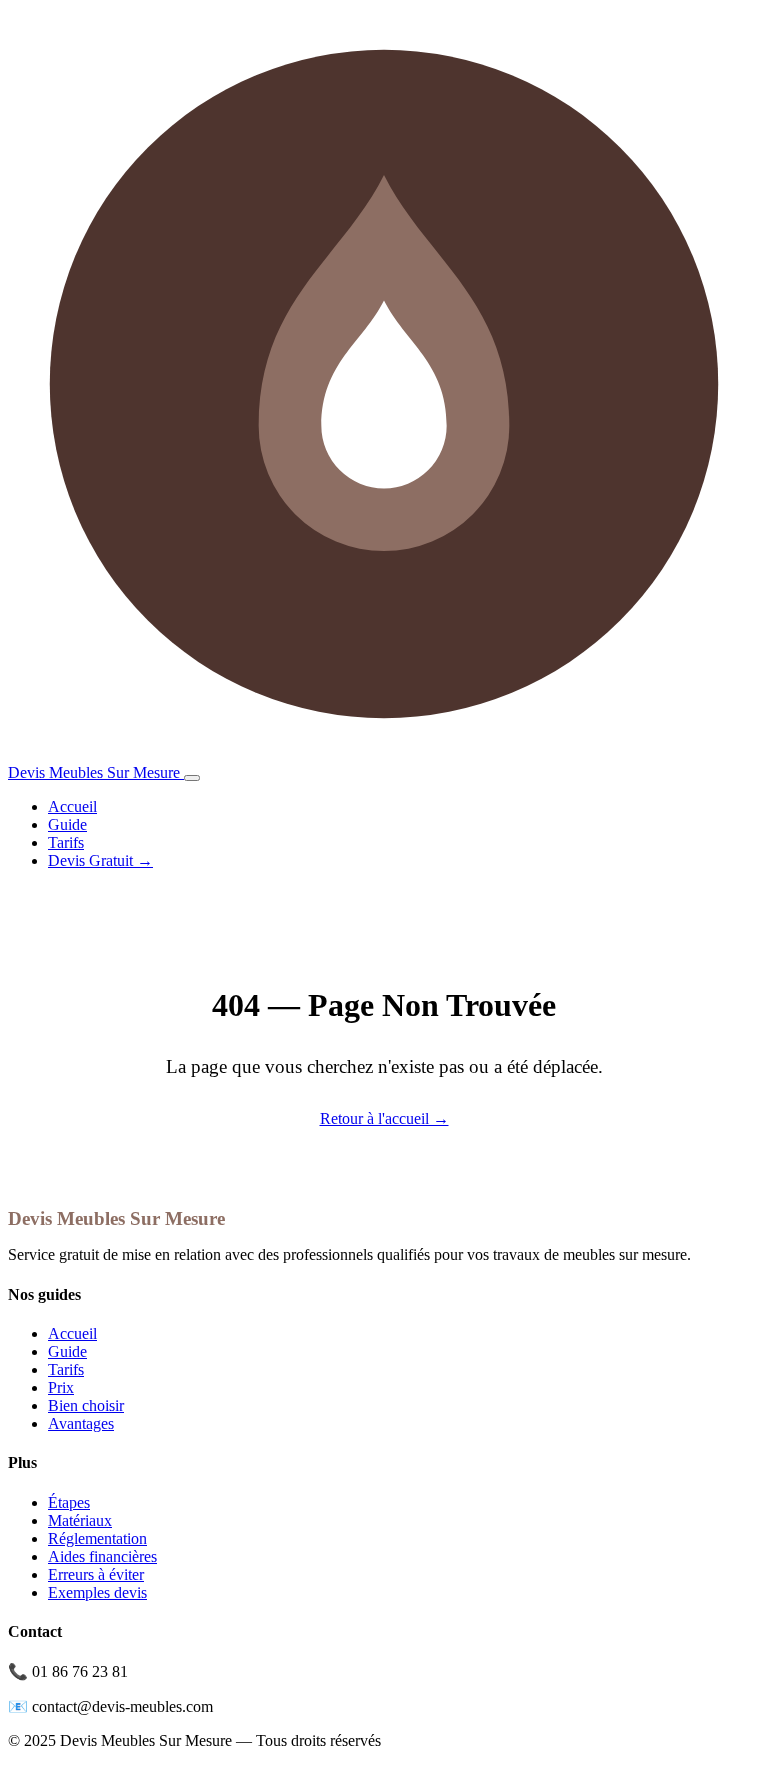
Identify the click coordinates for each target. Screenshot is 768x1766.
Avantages (81, 1423)
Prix (61, 1387)
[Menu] (192, 778)
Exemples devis (97, 1592)
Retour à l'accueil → (384, 1118)
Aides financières (102, 1556)
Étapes (69, 1502)
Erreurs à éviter (96, 1574)
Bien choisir (86, 1405)
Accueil (72, 806)
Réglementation (97, 1538)
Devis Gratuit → (100, 860)
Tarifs (66, 842)
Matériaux (80, 1520)
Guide (67, 824)
